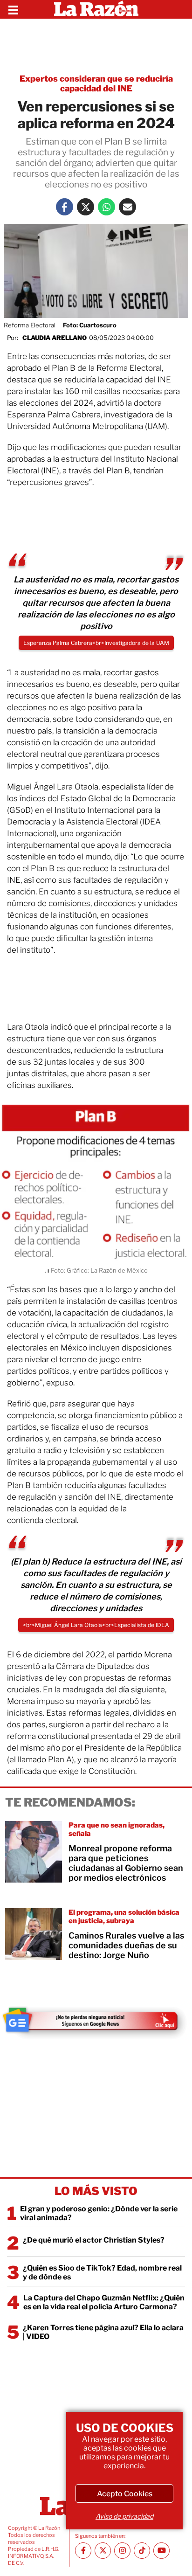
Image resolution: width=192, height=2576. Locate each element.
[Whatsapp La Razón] (106, 207)
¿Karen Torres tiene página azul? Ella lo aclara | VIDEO (103, 2332)
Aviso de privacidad (124, 2516)
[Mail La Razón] (127, 207)
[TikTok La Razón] (142, 2551)
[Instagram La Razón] (122, 2551)
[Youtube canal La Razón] (161, 2551)
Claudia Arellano (55, 338)
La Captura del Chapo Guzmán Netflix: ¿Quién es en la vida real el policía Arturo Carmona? (104, 2302)
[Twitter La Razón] (86, 207)
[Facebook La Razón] (65, 207)
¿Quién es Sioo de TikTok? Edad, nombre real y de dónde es (102, 2272)
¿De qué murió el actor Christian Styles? (94, 2240)
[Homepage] (96, 9)
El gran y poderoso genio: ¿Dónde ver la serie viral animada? (99, 2213)
